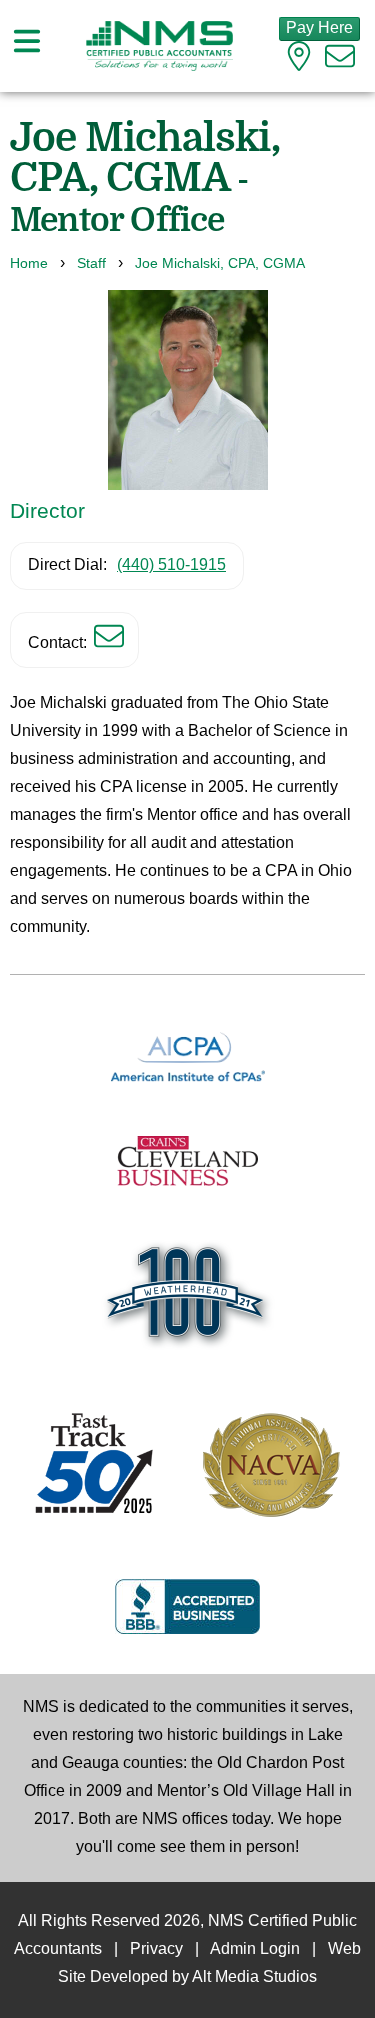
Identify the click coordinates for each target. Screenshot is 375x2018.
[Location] (299, 61)
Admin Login (255, 1949)
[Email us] (340, 61)
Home (29, 264)
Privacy (156, 1949)
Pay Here (319, 28)
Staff (91, 264)
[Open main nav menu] (27, 45)
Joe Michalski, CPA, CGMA (220, 264)
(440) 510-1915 (171, 565)
